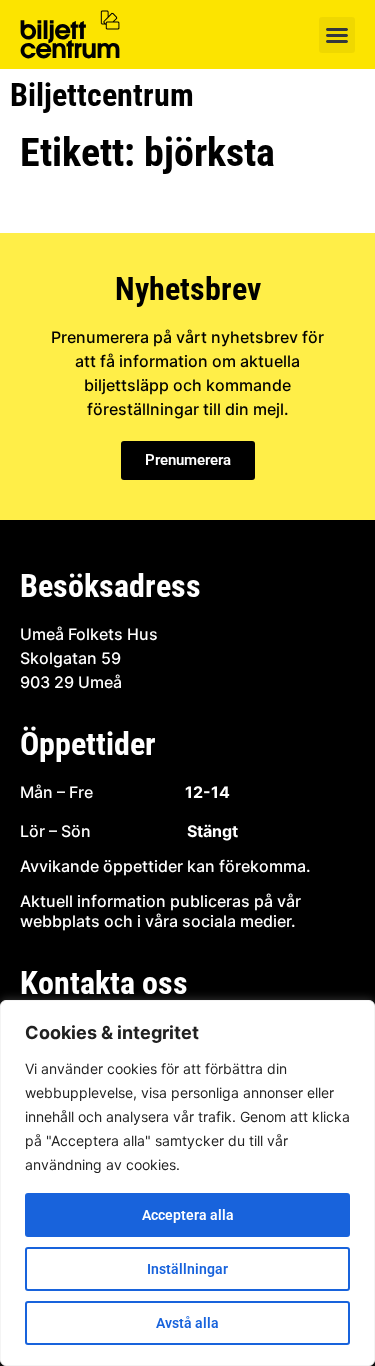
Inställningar (187, 1269)
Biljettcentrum (102, 95)
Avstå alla (187, 1323)
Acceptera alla (188, 1215)
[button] (337, 35)
